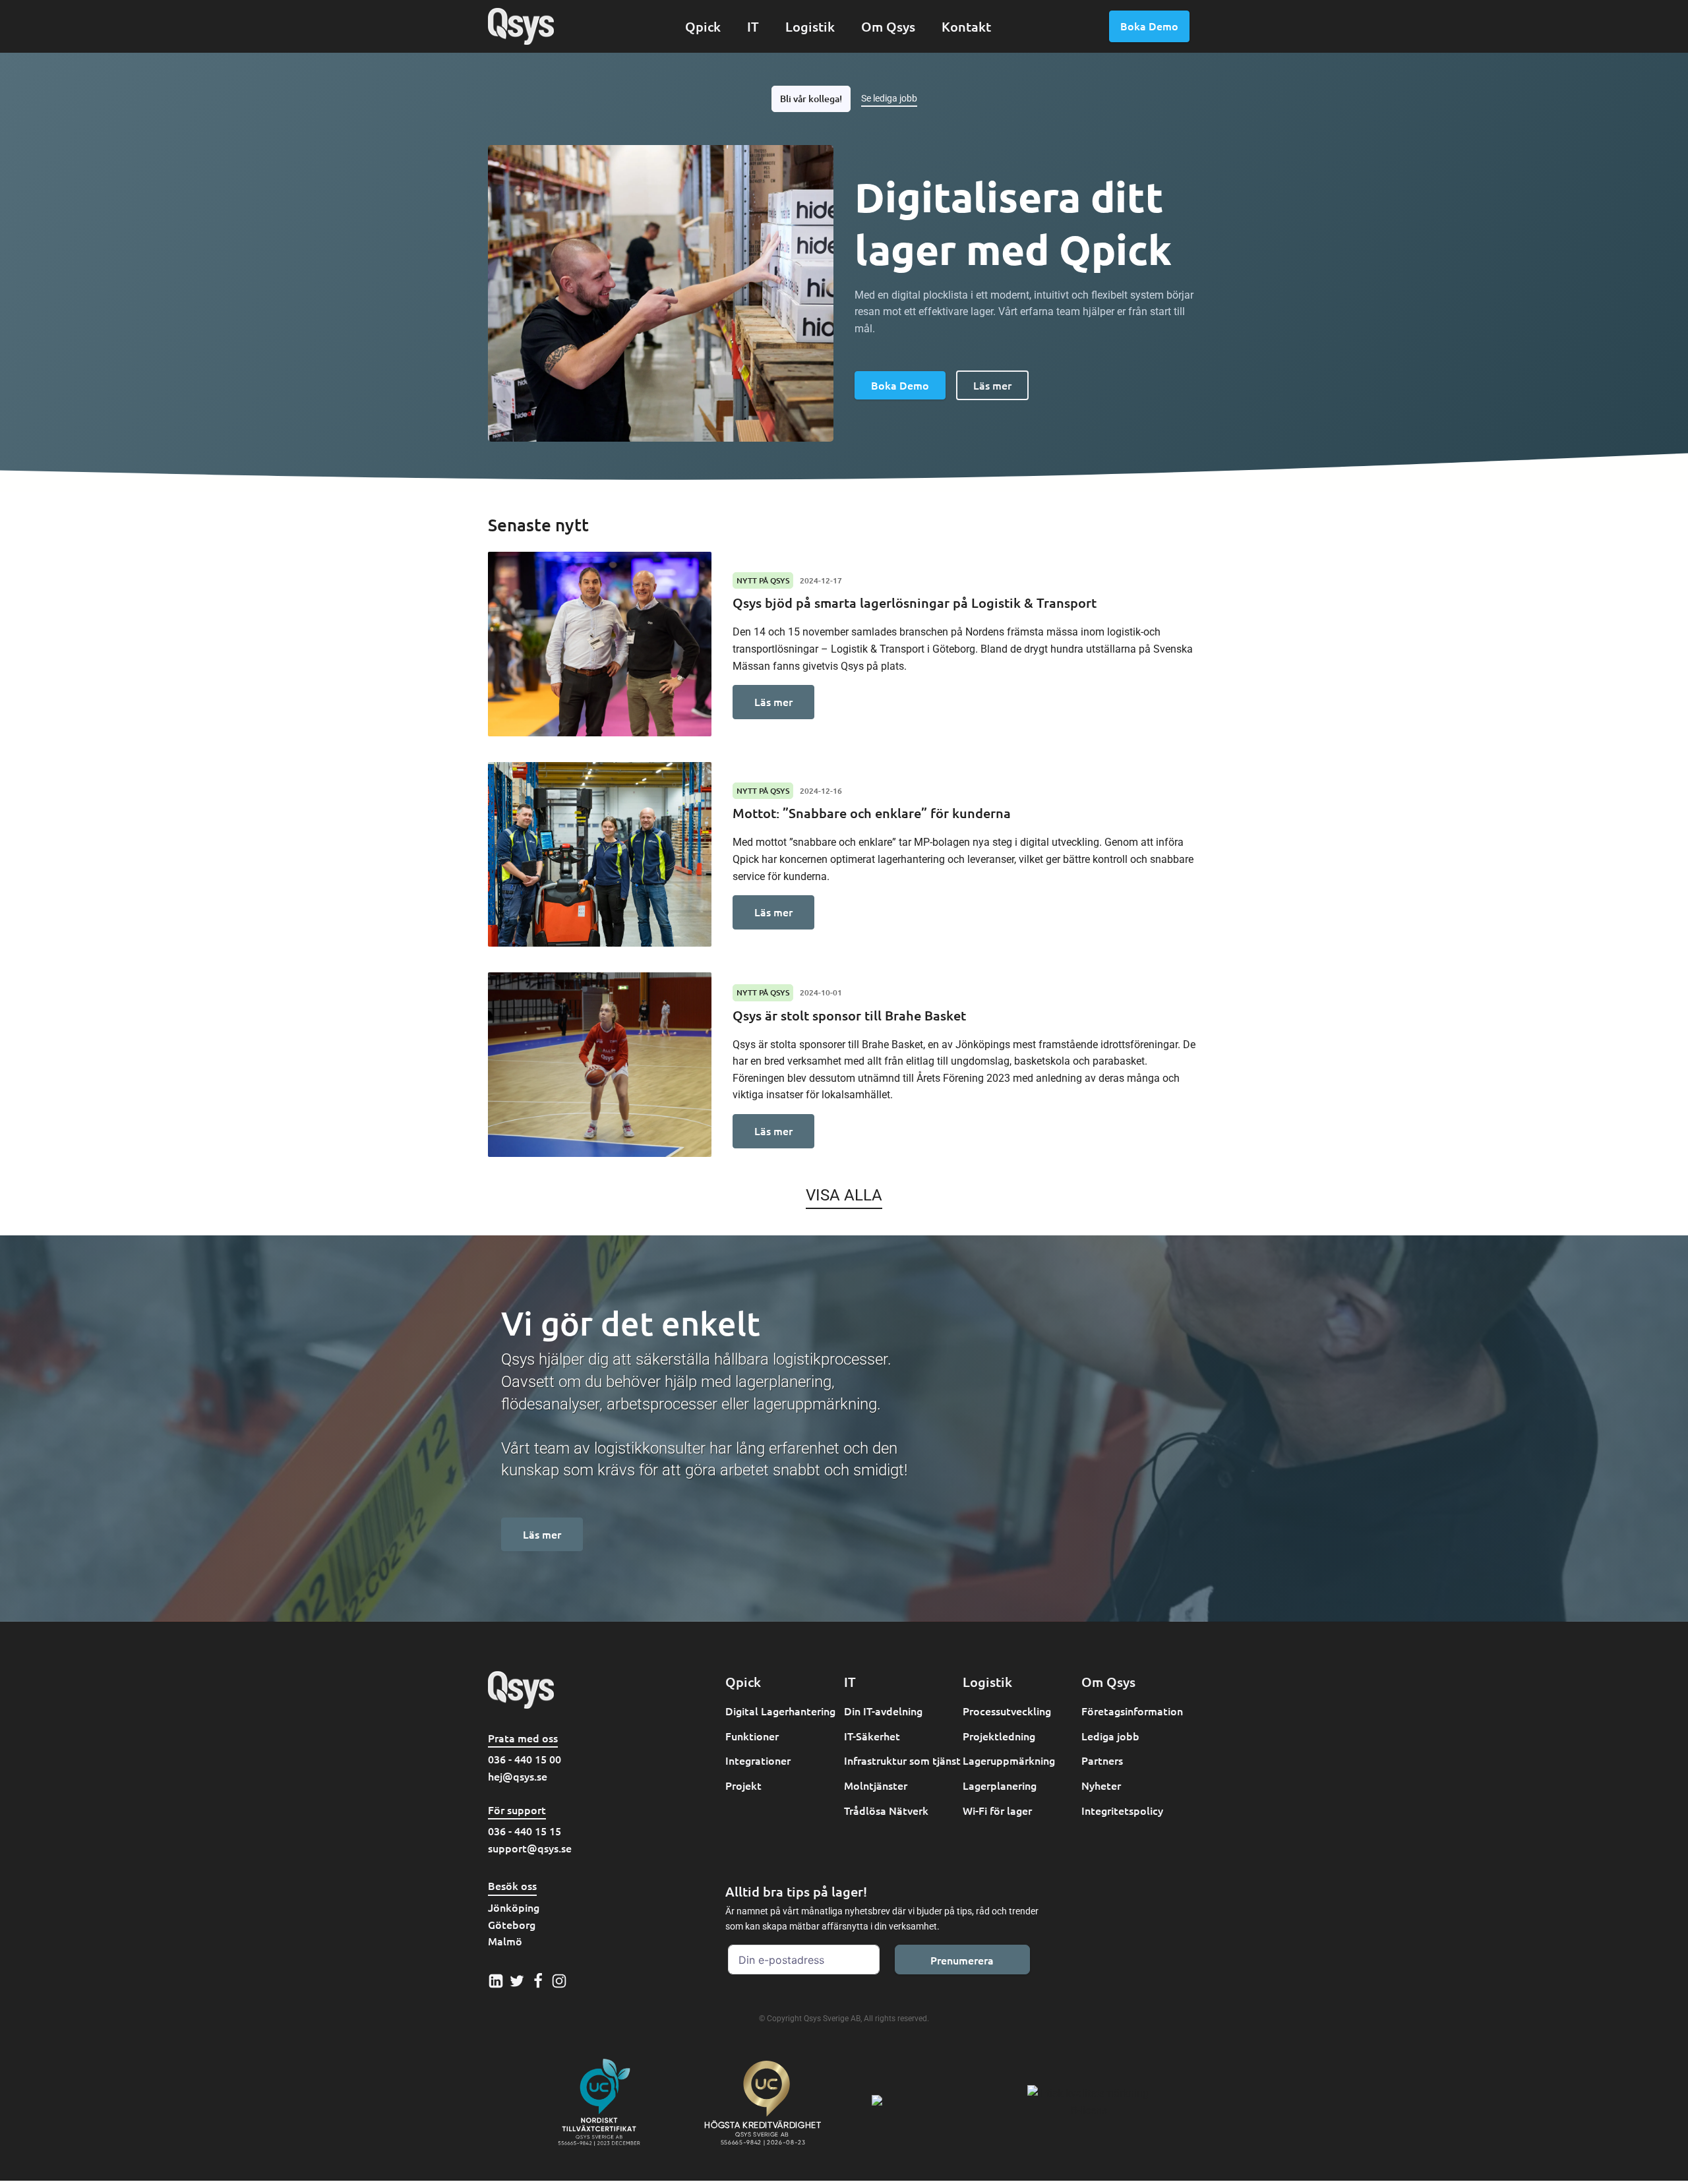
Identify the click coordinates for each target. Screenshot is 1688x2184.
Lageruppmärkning (1009, 1760)
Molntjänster (876, 1785)
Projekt (743, 1785)
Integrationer (758, 1760)
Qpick (703, 26)
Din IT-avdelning (883, 1711)
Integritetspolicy (1122, 1810)
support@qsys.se (530, 1848)
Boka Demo (1149, 26)
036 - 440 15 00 (525, 1759)
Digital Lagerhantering (780, 1711)
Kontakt (966, 26)
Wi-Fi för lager (997, 1810)
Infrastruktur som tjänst (902, 1760)
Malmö (505, 1941)
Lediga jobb (1110, 1736)
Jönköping (514, 1907)
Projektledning (999, 1736)
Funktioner (752, 1736)
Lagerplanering (1000, 1785)
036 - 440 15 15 (525, 1831)
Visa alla (844, 1195)
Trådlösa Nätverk (886, 1810)
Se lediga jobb (889, 98)
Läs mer (992, 385)
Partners (1102, 1760)
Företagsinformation (1132, 1711)
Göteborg (512, 1924)
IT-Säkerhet (872, 1736)
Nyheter (1101, 1785)
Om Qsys (888, 26)
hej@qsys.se (518, 1776)
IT (753, 26)
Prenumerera (962, 1960)
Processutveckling (1007, 1711)
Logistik (810, 26)
